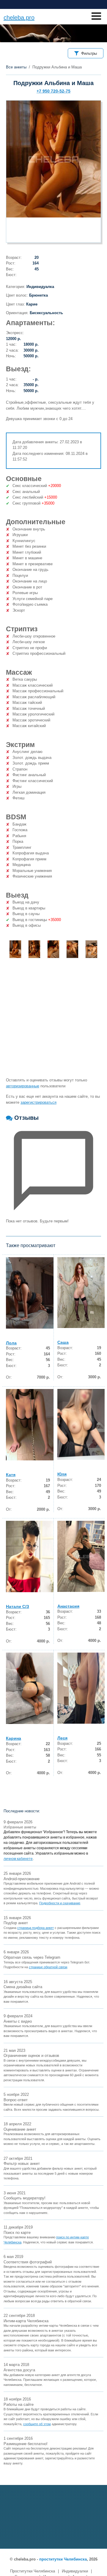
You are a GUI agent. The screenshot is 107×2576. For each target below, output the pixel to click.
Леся (62, 1738)
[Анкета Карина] (30, 1688)
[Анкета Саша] (81, 1293)
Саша (63, 1342)
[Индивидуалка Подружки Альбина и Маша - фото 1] (15, 949)
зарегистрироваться (38, 1102)
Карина (14, 1738)
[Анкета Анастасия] (81, 1556)
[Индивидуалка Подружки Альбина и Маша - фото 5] (91, 949)
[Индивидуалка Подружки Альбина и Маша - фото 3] (53, 949)
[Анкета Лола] (30, 1293)
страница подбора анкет (36, 1928)
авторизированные (23, 1086)
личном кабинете (18, 1859)
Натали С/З (18, 1606)
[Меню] (96, 16)
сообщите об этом (37, 2424)
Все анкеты (16, 67)
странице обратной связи (48, 1967)
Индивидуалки (75, 2571)
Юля (62, 1474)
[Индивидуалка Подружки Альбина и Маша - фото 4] (72, 949)
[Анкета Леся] (81, 1688)
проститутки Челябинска (63, 2559)
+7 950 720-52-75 (53, 91)
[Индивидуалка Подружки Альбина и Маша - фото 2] (34, 949)
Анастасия (68, 1606)
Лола (11, 1343)
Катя (11, 1475)
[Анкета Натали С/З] (30, 1556)
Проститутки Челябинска (33, 2571)
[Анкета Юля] (81, 1425)
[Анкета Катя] (30, 1425)
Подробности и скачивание (60, 1903)
